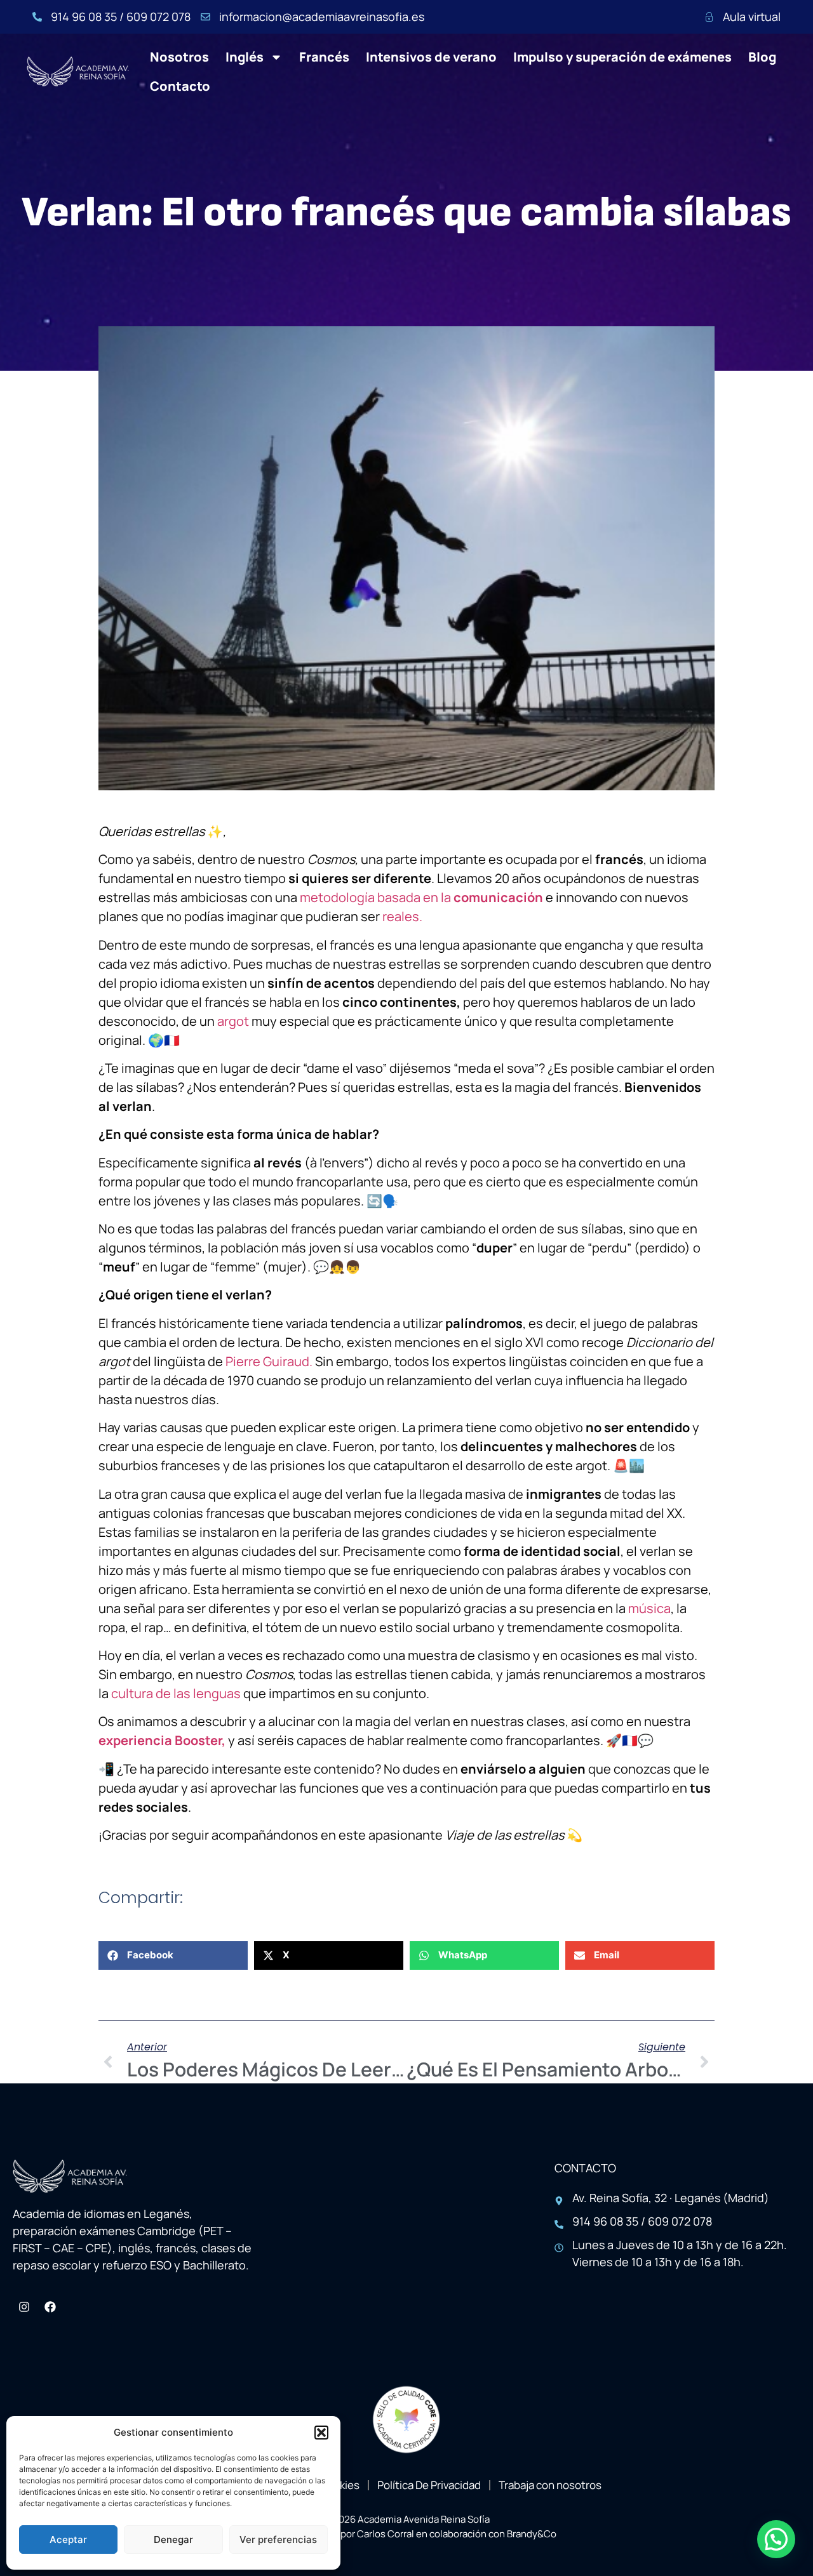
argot (233, 1021)
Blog (762, 57)
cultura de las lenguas (176, 1693)
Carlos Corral (386, 2534)
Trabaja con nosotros (550, 2485)
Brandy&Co (532, 2534)
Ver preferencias (278, 2539)
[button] (321, 2433)
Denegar (173, 2539)
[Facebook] (50, 2307)
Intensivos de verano (431, 57)
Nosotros (179, 57)
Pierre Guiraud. (269, 1361)
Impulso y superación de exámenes (622, 57)
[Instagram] (24, 2307)
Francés (324, 57)
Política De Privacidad (429, 2485)
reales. (402, 916)
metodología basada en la (421, 897)
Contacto (180, 86)
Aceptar (68, 2539)
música (649, 1608)
